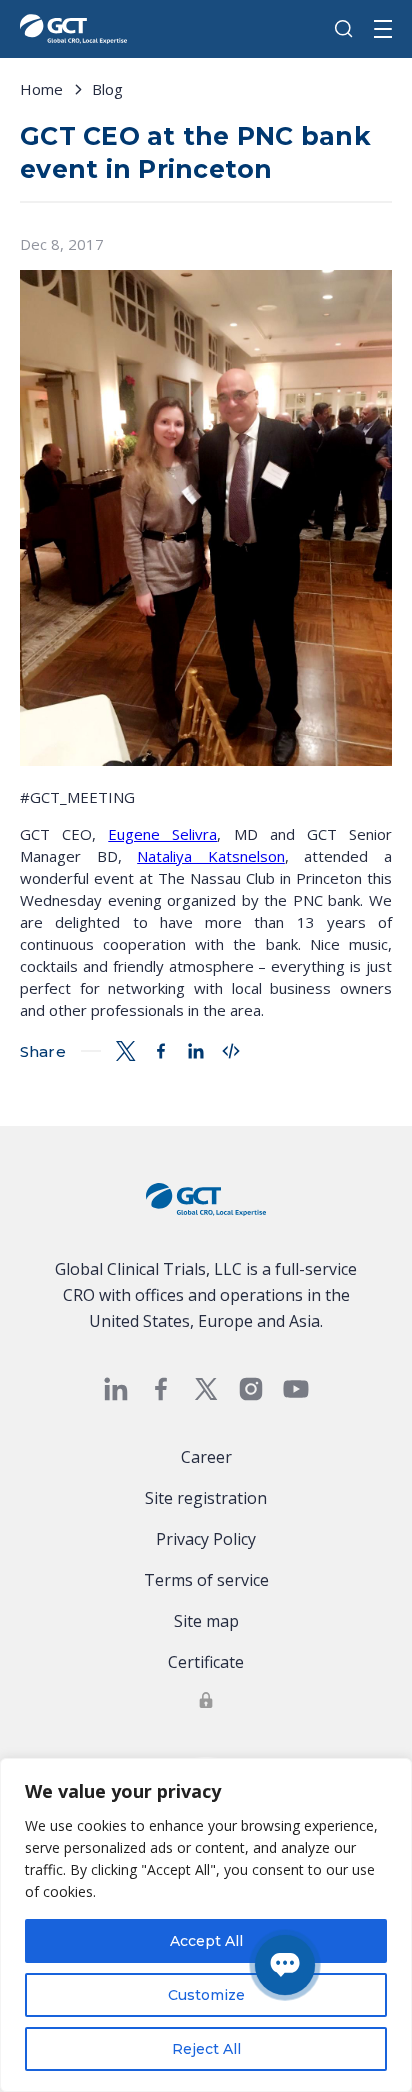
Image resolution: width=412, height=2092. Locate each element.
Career (206, 1457)
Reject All (206, 2049)
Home (41, 89)
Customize (206, 1995)
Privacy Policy (206, 1539)
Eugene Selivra (162, 834)
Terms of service (206, 1580)
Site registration (206, 1498)
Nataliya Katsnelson (211, 856)
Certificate (206, 1662)
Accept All (206, 1941)
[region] (206, 1925)
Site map (206, 1621)
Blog (107, 89)
